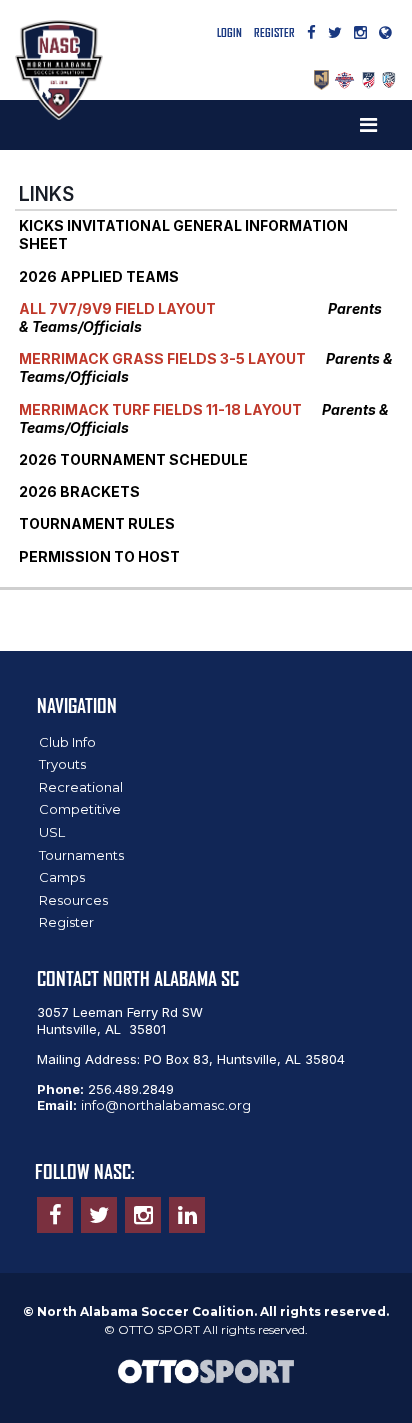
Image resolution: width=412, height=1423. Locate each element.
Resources (73, 900)
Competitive (80, 809)
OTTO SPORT (159, 1329)
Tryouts (62, 764)
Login (229, 32)
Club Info (67, 742)
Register (274, 32)
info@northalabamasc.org (166, 1105)
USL (52, 832)
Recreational (81, 787)
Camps (62, 877)
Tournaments (81, 855)
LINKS (46, 194)
